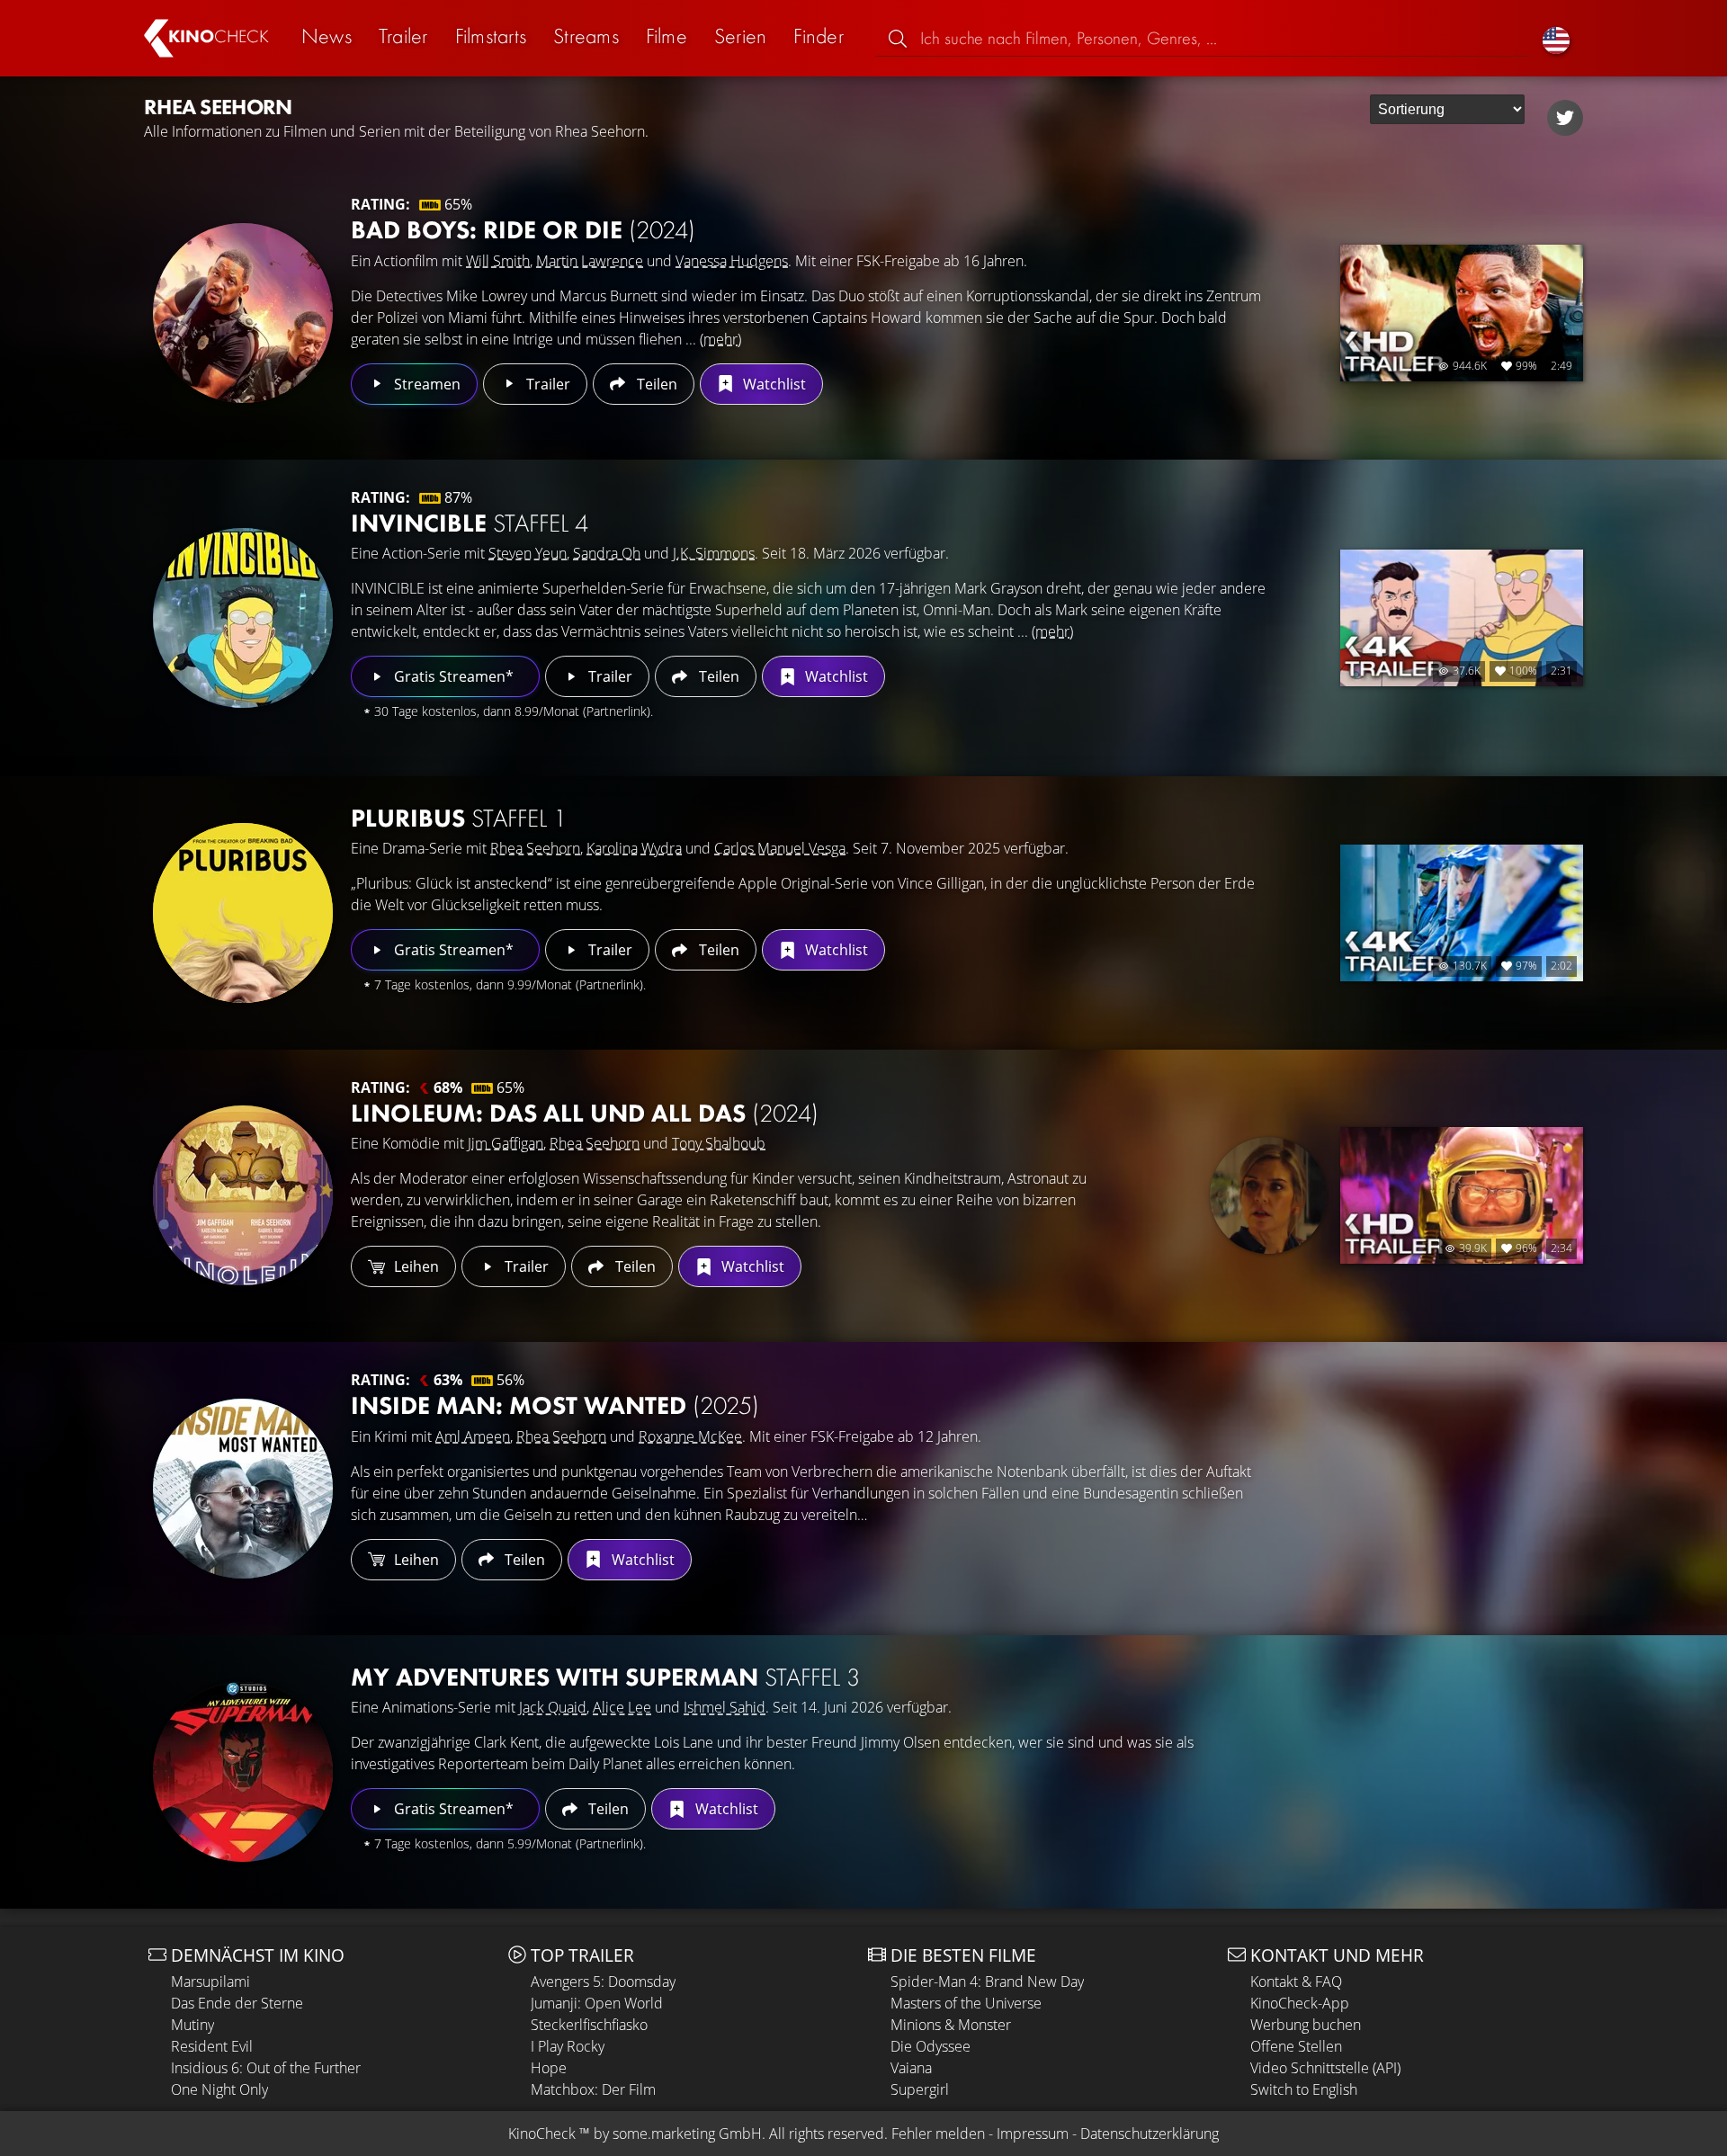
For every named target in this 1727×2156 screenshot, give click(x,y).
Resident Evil (212, 2046)
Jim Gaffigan (506, 1143)
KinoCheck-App (1300, 2003)
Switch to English (1304, 2089)
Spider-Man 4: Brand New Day (987, 1982)
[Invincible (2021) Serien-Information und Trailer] (243, 618)
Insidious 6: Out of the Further (266, 2068)
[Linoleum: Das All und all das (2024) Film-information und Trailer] (243, 1195)
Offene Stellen (1296, 2046)
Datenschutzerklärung (1150, 2134)
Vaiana (911, 2068)
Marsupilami (210, 1982)
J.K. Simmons (714, 553)
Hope (549, 2068)
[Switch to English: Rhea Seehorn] (1556, 38)
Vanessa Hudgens (732, 261)
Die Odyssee (931, 2046)
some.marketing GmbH (687, 2134)
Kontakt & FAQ (1296, 1982)
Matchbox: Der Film (593, 2089)
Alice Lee (622, 1707)
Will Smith (498, 261)
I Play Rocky (568, 2046)
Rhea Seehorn (535, 848)
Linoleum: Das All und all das (585, 1113)
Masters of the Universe (966, 2003)
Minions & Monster (951, 2025)
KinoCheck (542, 2134)
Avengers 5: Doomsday (603, 1982)
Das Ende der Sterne (237, 2003)
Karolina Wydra (634, 848)
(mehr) (720, 339)
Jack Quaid (553, 1707)
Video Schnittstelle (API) (1325, 2068)
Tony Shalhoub (719, 1143)
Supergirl (920, 2089)
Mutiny (192, 2025)
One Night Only (219, 2089)
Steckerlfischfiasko (589, 2025)
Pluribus (459, 818)
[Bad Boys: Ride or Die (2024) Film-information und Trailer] (243, 313)
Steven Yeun (528, 553)
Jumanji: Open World (597, 2003)
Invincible (470, 523)
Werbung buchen (1306, 2025)
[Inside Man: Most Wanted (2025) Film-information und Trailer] (243, 1489)
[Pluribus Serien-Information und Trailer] (243, 913)
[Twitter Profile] (1565, 118)
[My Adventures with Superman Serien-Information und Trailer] (243, 1772)
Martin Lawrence (590, 261)
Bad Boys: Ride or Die (523, 230)
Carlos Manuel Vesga (780, 848)
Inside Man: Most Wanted (555, 1405)
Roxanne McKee (690, 1436)
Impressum (1033, 2134)
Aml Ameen (473, 1436)
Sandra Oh (607, 553)
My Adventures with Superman (605, 1677)
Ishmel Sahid (725, 1707)
